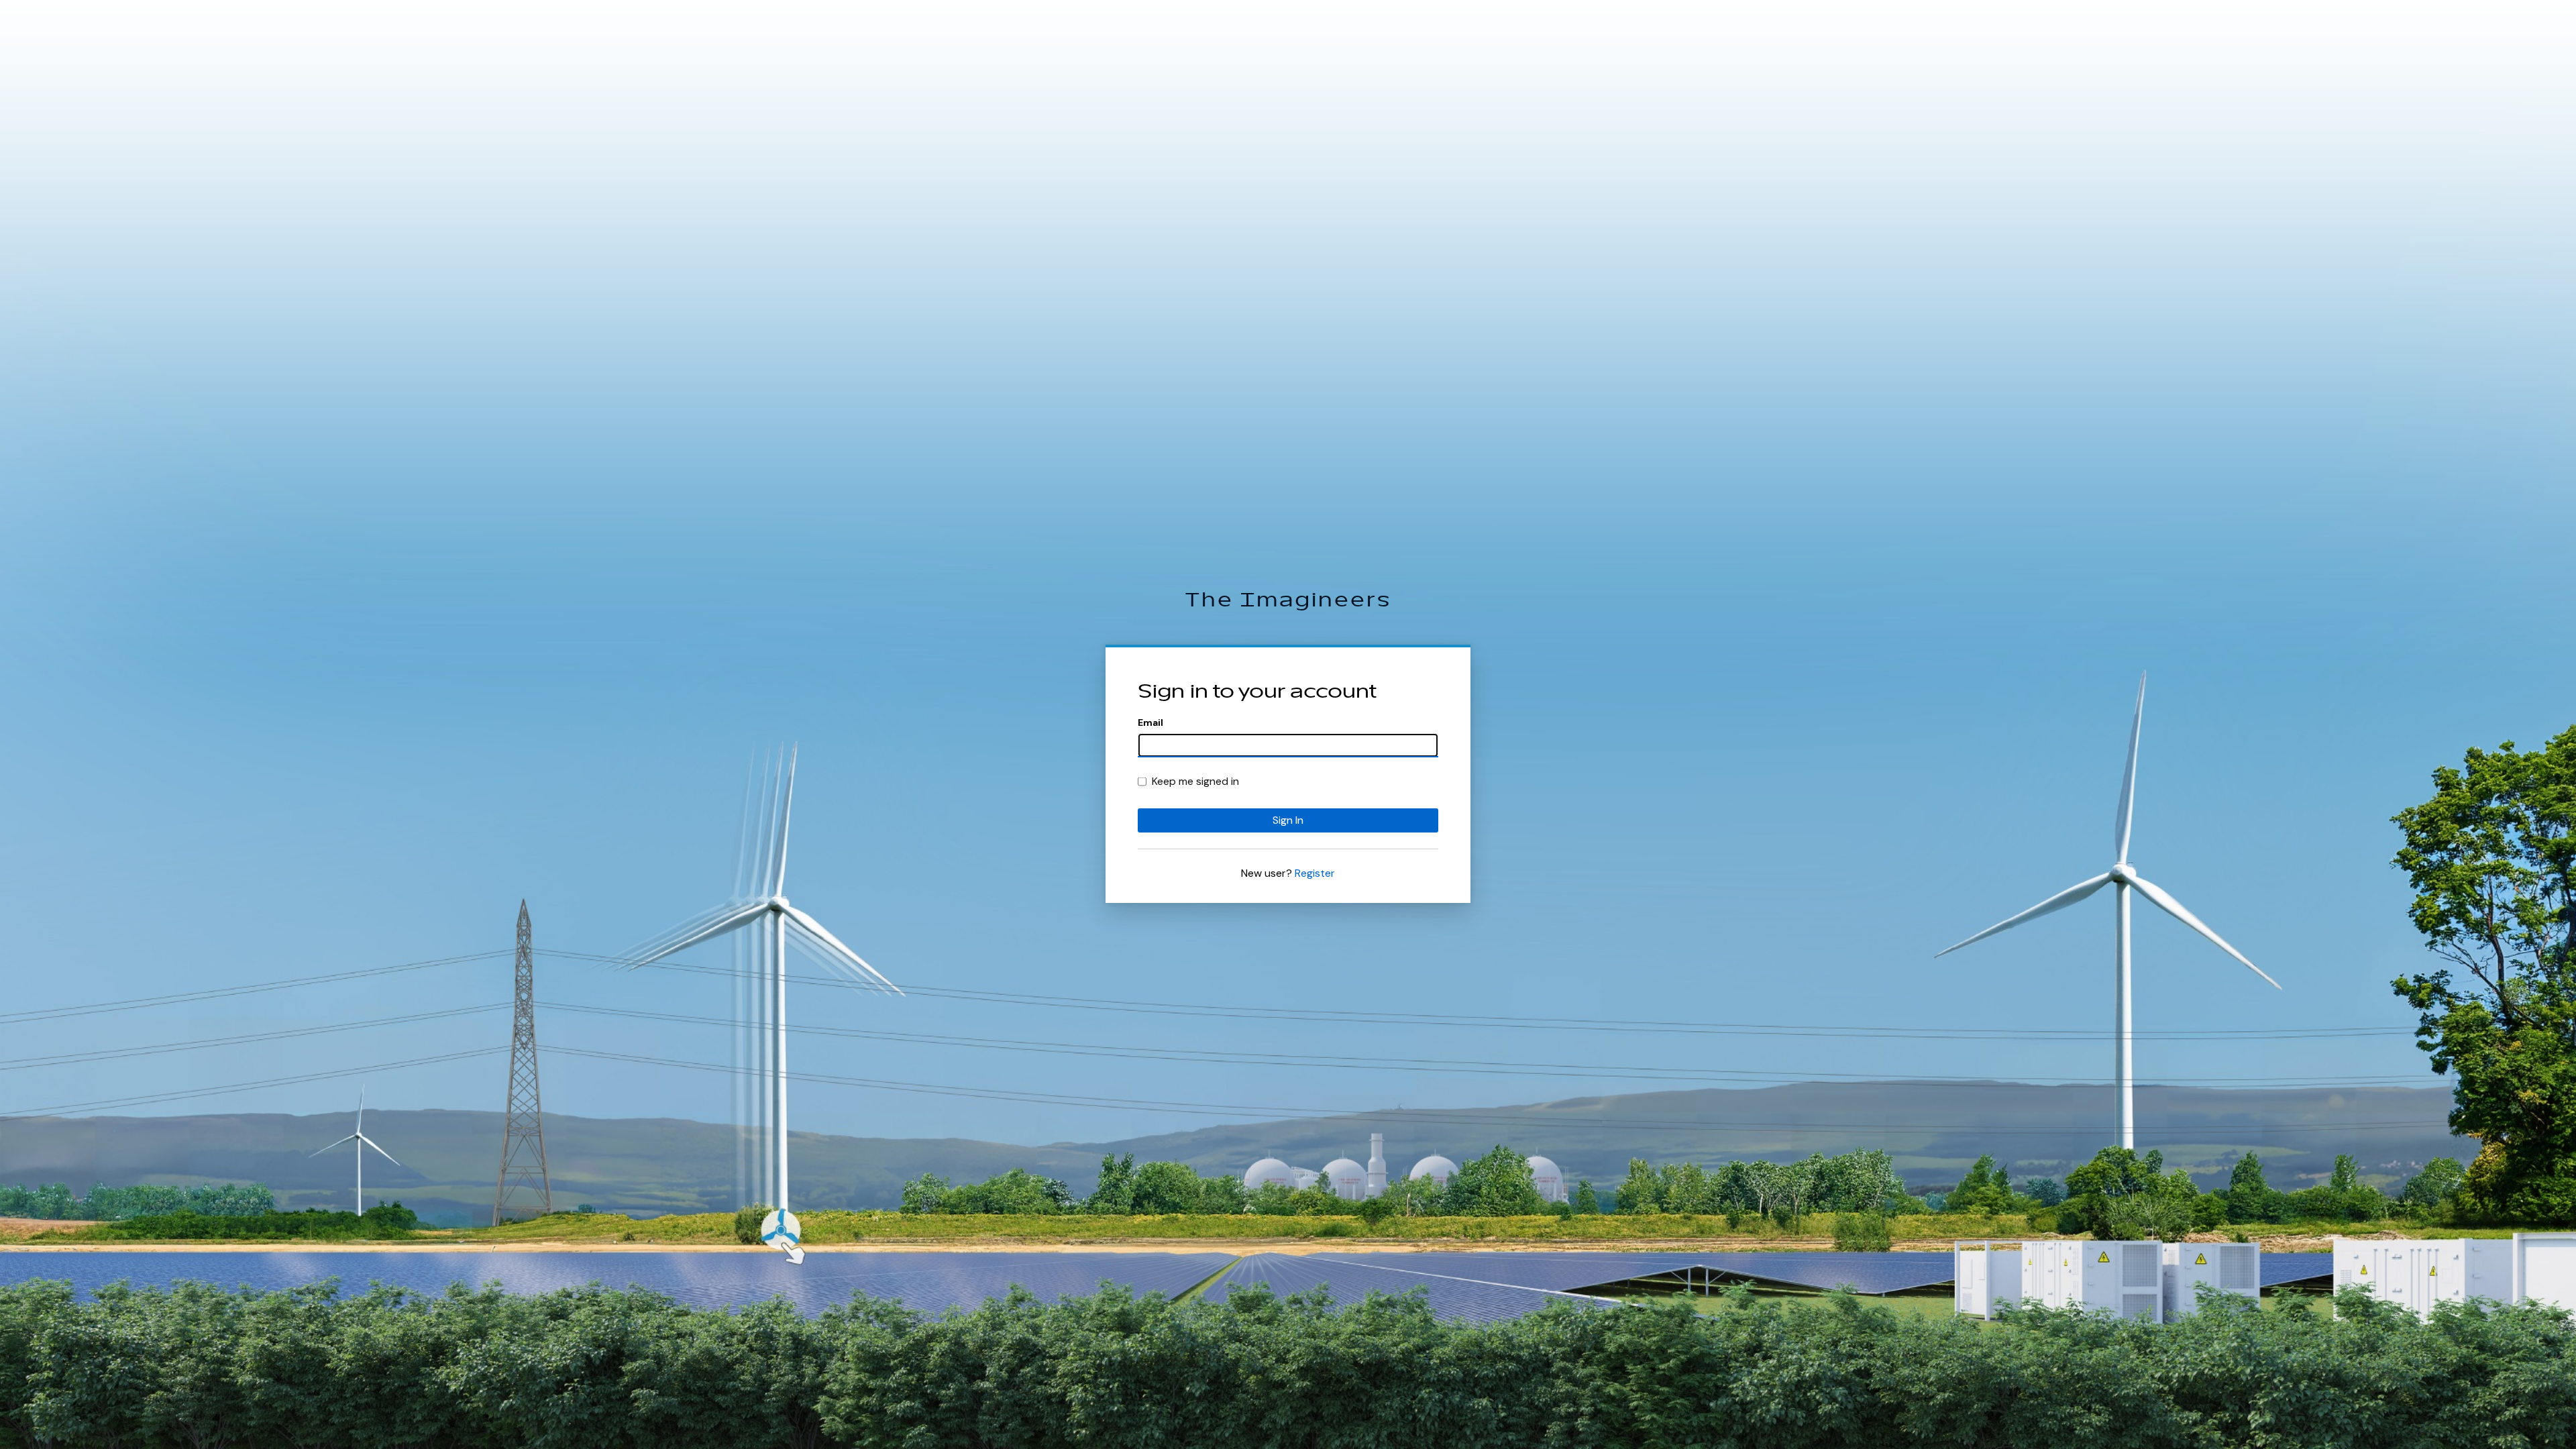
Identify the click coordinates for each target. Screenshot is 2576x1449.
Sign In (1288, 820)
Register (1315, 873)
